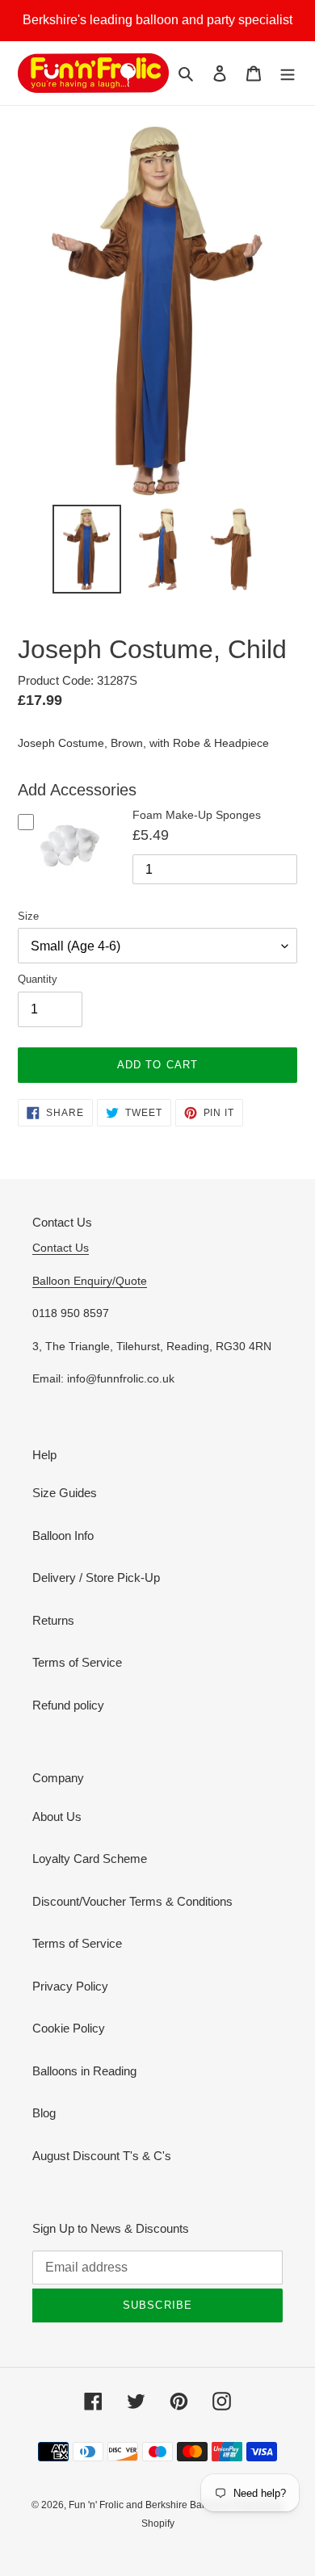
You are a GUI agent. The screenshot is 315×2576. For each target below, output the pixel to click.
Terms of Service (77, 1662)
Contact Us (61, 1248)
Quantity (38, 979)
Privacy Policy (70, 1986)
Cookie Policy (69, 2028)
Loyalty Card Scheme (90, 1859)
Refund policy (68, 1705)
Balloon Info (63, 1536)
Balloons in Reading (84, 2071)
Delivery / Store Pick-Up (96, 1577)
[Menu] (288, 73)
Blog (44, 2113)
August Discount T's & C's (102, 2156)
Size (28, 916)
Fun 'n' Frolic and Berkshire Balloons (150, 2505)
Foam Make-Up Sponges (197, 815)
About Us (57, 1817)
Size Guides (65, 1493)
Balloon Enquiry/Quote (90, 1281)
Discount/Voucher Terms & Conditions (132, 1901)
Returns (53, 1620)
